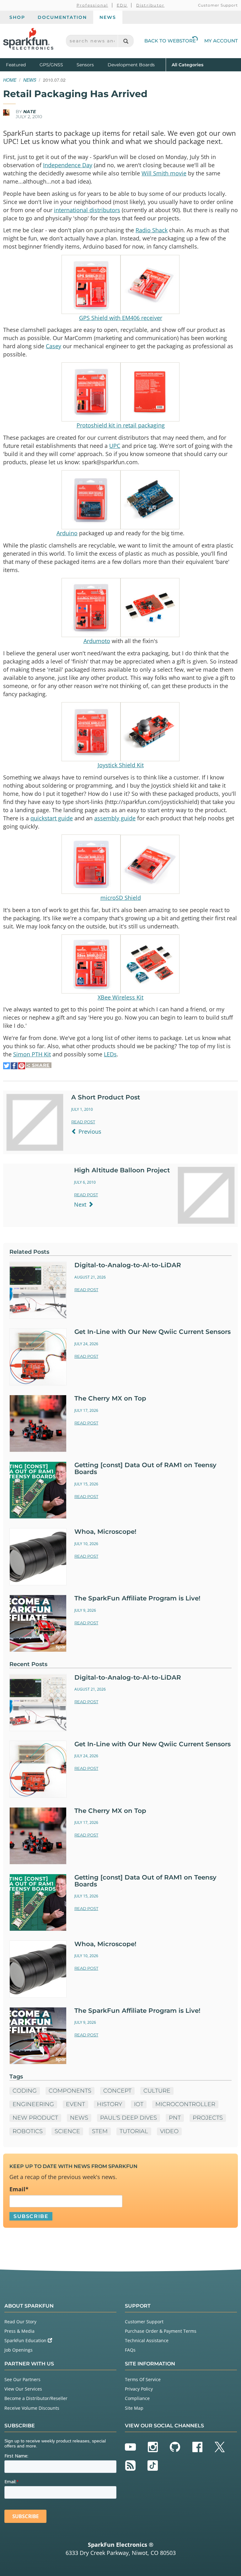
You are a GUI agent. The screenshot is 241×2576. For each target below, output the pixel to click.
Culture (157, 2091)
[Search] (126, 41)
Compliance (137, 2398)
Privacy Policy (139, 2389)
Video (169, 2131)
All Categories (187, 65)
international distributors (87, 210)
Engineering (33, 2104)
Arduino (67, 533)
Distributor (150, 5)
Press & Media (19, 2331)
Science (67, 2131)
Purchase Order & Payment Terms (161, 2331)
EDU (122, 5)
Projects (208, 2118)
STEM (100, 2131)
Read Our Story (20, 2322)
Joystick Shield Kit (121, 765)
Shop (17, 17)
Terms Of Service (143, 2379)
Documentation (62, 17)
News (108, 17)
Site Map (134, 2408)
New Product (35, 2118)
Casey (54, 346)
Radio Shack (152, 230)
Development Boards (131, 65)
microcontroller (185, 2104)
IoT (139, 2104)
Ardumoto (97, 641)
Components (70, 2091)
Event (75, 2104)
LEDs (110, 1054)
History (110, 2104)
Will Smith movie (164, 173)
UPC (115, 446)
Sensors (85, 65)
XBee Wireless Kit (120, 997)
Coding (25, 2091)
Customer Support (218, 5)
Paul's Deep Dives (129, 2118)
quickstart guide (52, 818)
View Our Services (23, 2389)
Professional (92, 5)
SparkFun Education (26, 2340)
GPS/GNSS (51, 65)
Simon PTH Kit (32, 1054)
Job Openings (19, 2350)
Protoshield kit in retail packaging (121, 425)
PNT (175, 2118)
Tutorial (134, 2131)
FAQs (130, 2350)
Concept (117, 2091)
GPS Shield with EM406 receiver (121, 318)
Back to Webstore (170, 41)
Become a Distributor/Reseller (36, 2398)
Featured (21, 65)
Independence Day (68, 165)
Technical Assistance (147, 2340)
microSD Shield (121, 898)
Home (10, 80)
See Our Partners (22, 2379)
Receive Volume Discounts (32, 2408)
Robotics (28, 2131)
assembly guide (115, 818)
